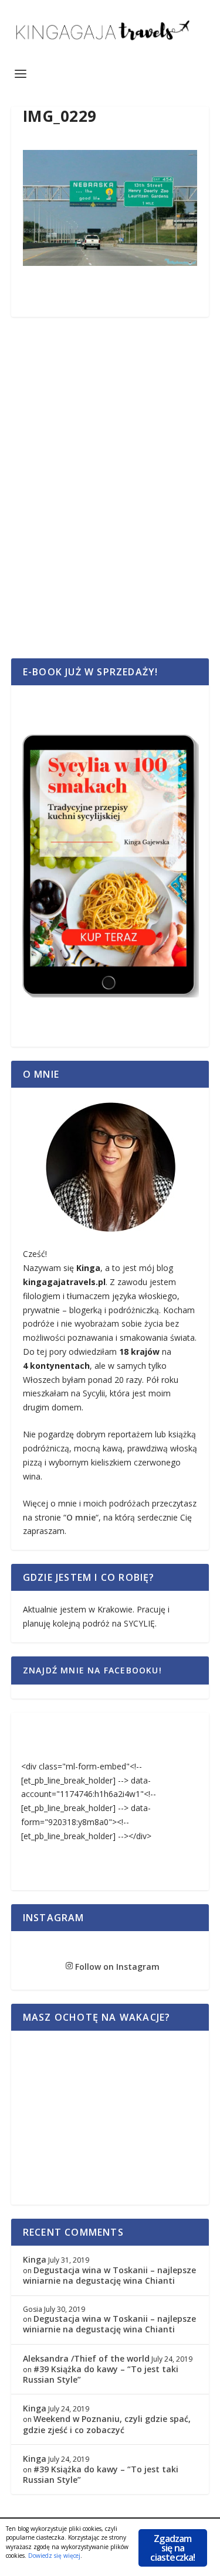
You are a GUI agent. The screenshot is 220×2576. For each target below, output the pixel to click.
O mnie (81, 1517)
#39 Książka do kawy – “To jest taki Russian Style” (101, 2374)
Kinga (35, 2259)
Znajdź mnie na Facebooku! (92, 1670)
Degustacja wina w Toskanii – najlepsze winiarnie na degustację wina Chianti (109, 2275)
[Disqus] (110, 501)
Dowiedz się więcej (54, 2555)
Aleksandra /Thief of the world (86, 2358)
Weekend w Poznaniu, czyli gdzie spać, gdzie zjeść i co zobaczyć (107, 2424)
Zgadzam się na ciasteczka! (172, 2548)
